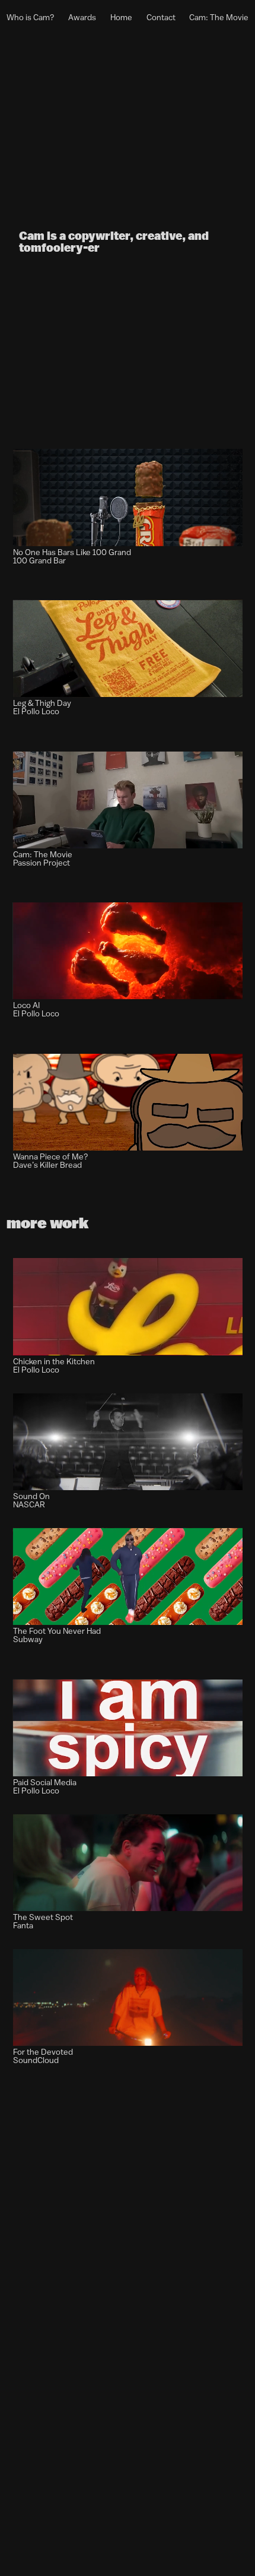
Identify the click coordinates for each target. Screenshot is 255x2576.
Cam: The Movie (219, 18)
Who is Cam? (31, 18)
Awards (82, 18)
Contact (161, 18)
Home (121, 18)
